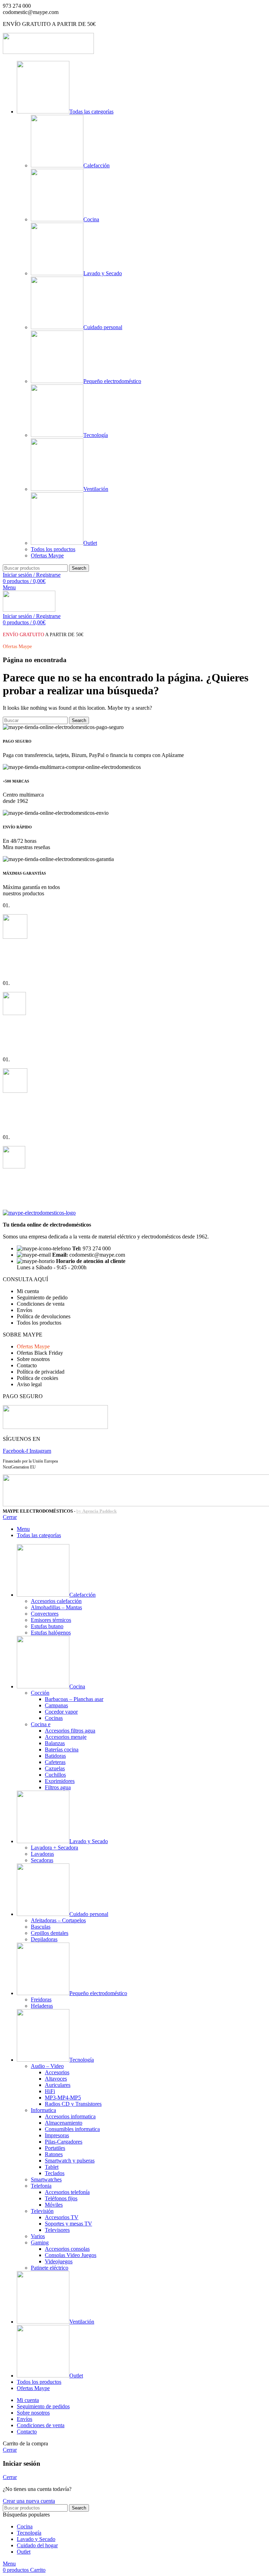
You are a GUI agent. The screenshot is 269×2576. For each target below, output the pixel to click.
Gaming (40, 2242)
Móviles (54, 2205)
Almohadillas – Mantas (56, 1607)
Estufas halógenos (51, 1633)
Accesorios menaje (66, 1737)
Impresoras (57, 2135)
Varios (38, 2236)
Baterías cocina (62, 1749)
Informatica (43, 2110)
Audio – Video (47, 2066)
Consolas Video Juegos (71, 2255)
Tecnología (96, 435)
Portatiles (55, 2148)
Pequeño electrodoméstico (112, 381)
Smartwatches (46, 2179)
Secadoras (42, 1860)
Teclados (55, 2173)
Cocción (40, 1693)
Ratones (54, 2154)
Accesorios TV (62, 2217)
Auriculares (58, 2085)
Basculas (41, 1927)
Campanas (56, 1705)
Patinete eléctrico (50, 2268)
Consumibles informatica (72, 2129)
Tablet (52, 2167)
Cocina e (41, 1724)
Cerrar (10, 1517)
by (96, 1511)
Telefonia (41, 2186)
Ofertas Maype (47, 556)
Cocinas (54, 1718)
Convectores (45, 1614)
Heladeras (42, 2006)
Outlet (90, 543)
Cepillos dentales (50, 1933)
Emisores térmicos (51, 1620)
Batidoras (55, 1756)
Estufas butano (47, 1626)
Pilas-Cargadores (64, 2142)
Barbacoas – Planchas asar (74, 1699)
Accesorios (57, 2072)
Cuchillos (55, 1775)
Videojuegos (59, 2261)
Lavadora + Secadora (54, 1848)
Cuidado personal (103, 327)
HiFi (50, 2091)
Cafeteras (55, 1762)
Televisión (42, 2211)
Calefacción (96, 165)
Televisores (57, 2230)
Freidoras (41, 1999)
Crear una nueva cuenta (29, 2501)
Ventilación (96, 489)
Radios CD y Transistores (73, 2104)
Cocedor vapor (61, 1712)
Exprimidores (60, 1781)
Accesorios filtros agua (70, 1731)
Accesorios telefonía (67, 2192)
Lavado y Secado (103, 273)
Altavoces (56, 2079)
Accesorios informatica (70, 2116)
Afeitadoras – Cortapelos (58, 1920)
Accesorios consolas (67, 2249)
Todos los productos (53, 549)
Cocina (91, 219)
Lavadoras (42, 1854)
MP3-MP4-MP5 (63, 2098)
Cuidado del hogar (37, 2545)
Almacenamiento (64, 2123)
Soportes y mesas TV (68, 2224)
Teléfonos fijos (61, 2198)
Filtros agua (58, 1787)
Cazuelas (55, 1768)
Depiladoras (44, 1939)
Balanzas (55, 1743)
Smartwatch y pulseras (70, 2161)
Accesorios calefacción (56, 1601)
